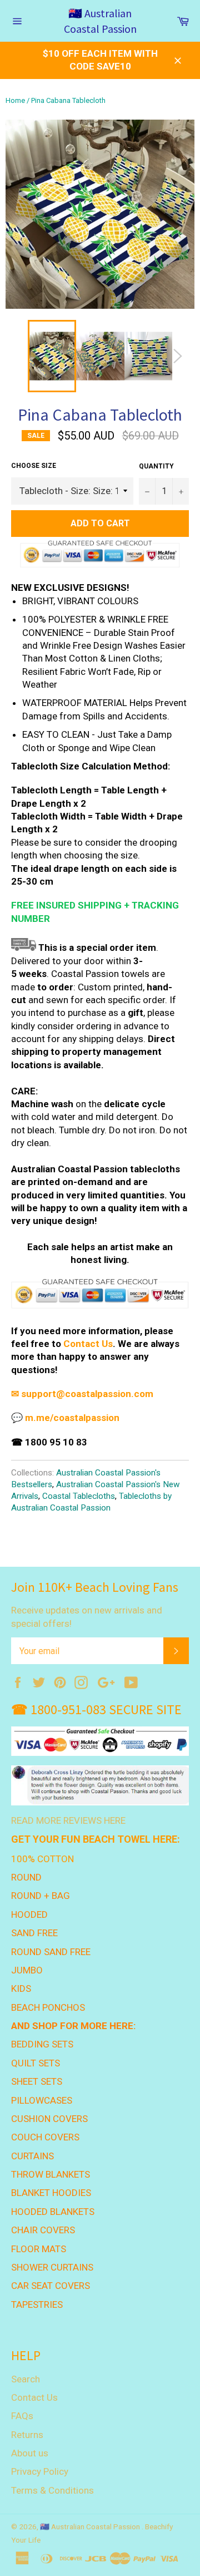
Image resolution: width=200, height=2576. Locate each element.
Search (26, 2379)
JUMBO (27, 1970)
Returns (27, 2435)
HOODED (29, 1914)
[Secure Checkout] (100, 1306)
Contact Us (88, 1344)
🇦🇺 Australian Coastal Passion (100, 21)
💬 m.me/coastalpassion (65, 1418)
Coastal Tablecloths (79, 1496)
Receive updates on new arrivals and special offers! (87, 1617)
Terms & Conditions (52, 2490)
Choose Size (34, 466)
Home (15, 100)
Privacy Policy (40, 2471)
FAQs (22, 2416)
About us (30, 2453)
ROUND (26, 1877)
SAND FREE (34, 1933)
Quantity (156, 466)
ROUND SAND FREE (51, 1952)
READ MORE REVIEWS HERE (68, 1820)
